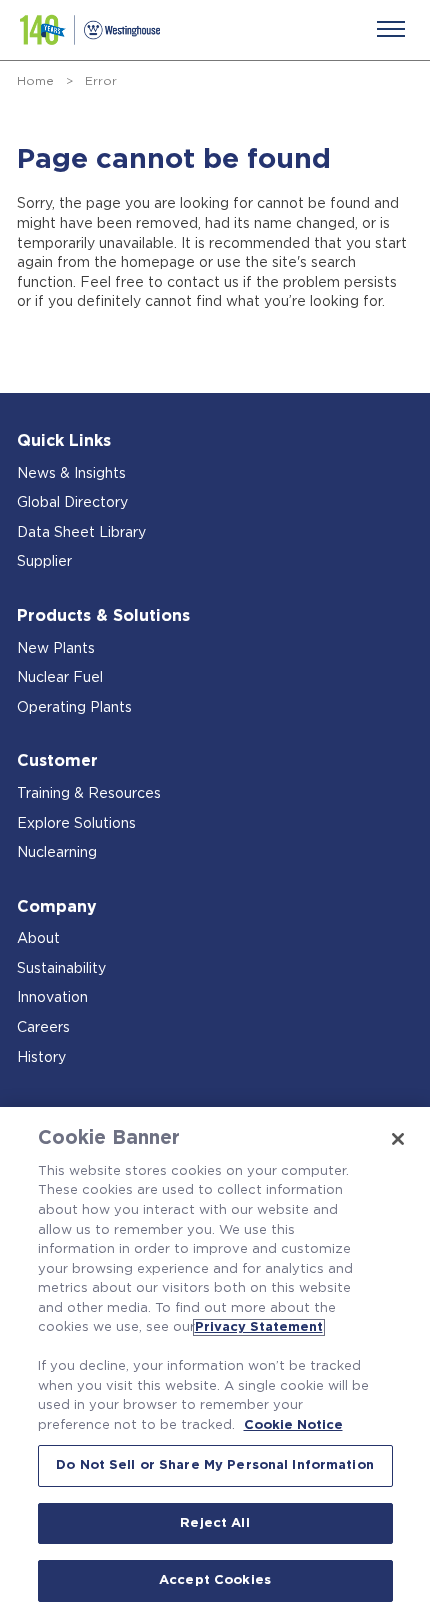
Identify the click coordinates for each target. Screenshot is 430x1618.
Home (35, 81)
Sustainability (61, 969)
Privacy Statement (259, 1327)
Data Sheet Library (81, 533)
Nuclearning (57, 853)
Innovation (52, 998)
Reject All (214, 1523)
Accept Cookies (215, 1580)
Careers (43, 1028)
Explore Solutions (76, 824)
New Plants (56, 649)
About (38, 939)
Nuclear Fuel (60, 678)
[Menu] (391, 29)
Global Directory (72, 503)
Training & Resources (89, 794)
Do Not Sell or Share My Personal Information (215, 1465)
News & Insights (71, 474)
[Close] (398, 1139)
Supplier (44, 562)
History (41, 1058)
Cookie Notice (293, 1425)
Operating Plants (74, 708)
